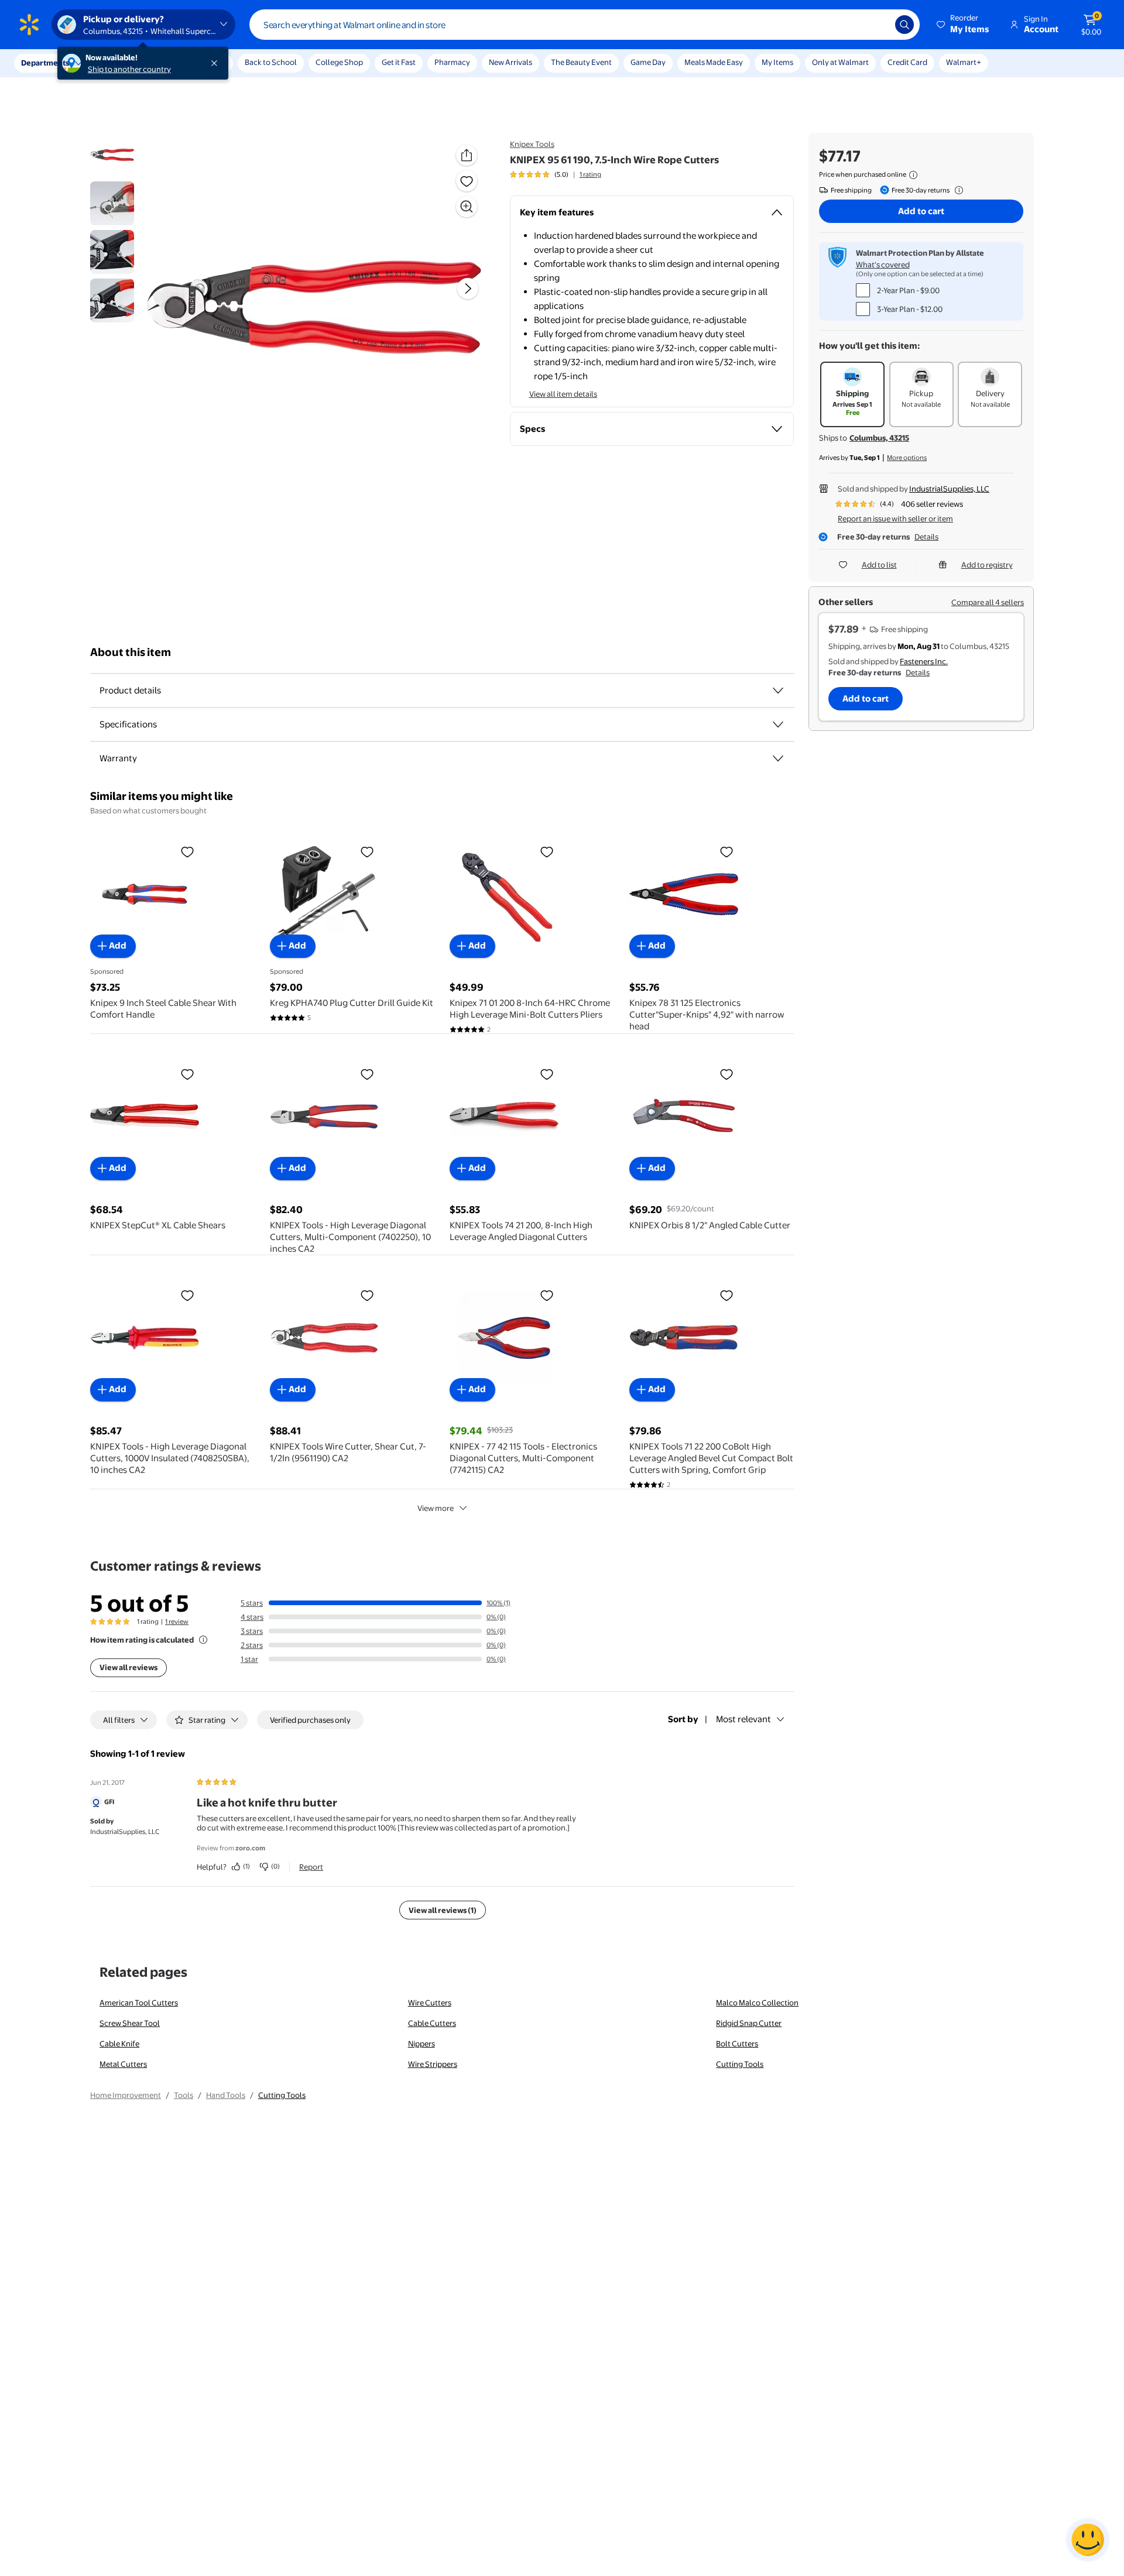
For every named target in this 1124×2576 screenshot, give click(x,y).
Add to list (879, 565)
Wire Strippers (433, 2064)
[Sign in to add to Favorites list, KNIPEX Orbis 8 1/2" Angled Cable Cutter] (727, 1074)
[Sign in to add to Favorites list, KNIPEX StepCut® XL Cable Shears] (187, 1074)
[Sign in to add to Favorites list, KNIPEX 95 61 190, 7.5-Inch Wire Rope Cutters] (467, 181)
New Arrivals (510, 62)
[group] (556, 174)
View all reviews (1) (443, 1910)
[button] (964, 25)
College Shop (339, 62)
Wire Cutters (430, 2003)
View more (436, 1508)
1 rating (590, 174)
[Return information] (957, 190)
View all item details (563, 394)
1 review (177, 1622)
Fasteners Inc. (924, 661)
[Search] (904, 25)
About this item (131, 652)
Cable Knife (119, 2043)
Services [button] (118, 63)
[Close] (217, 63)
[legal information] (913, 175)
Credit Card (907, 62)
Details (926, 537)
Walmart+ (964, 62)
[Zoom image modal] (467, 207)
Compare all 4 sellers (988, 602)
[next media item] (468, 288)
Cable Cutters (432, 2023)
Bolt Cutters (737, 2043)
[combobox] (585, 25)
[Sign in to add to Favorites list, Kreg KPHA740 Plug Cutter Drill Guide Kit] (367, 851)
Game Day (648, 62)
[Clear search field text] (878, 25)
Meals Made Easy (714, 62)
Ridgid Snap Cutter (749, 2023)
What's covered (883, 265)
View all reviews (128, 1667)
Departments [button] (45, 63)
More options (907, 458)
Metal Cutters (123, 2064)
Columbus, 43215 (879, 438)
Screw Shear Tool (130, 2023)
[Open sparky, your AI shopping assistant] (1088, 2540)
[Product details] (778, 691)
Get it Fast (399, 62)
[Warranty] (778, 758)
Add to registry (987, 565)
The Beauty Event (581, 62)
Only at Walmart (840, 62)
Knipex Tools (532, 144)
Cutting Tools (740, 2064)
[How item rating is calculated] (203, 1640)
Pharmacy (452, 62)
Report (311, 1867)
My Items (777, 62)
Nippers (421, 2043)
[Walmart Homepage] (29, 25)
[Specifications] (778, 724)
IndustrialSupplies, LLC (949, 489)
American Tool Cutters (139, 2003)
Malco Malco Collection (757, 2003)
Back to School (271, 62)
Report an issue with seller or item (895, 518)
